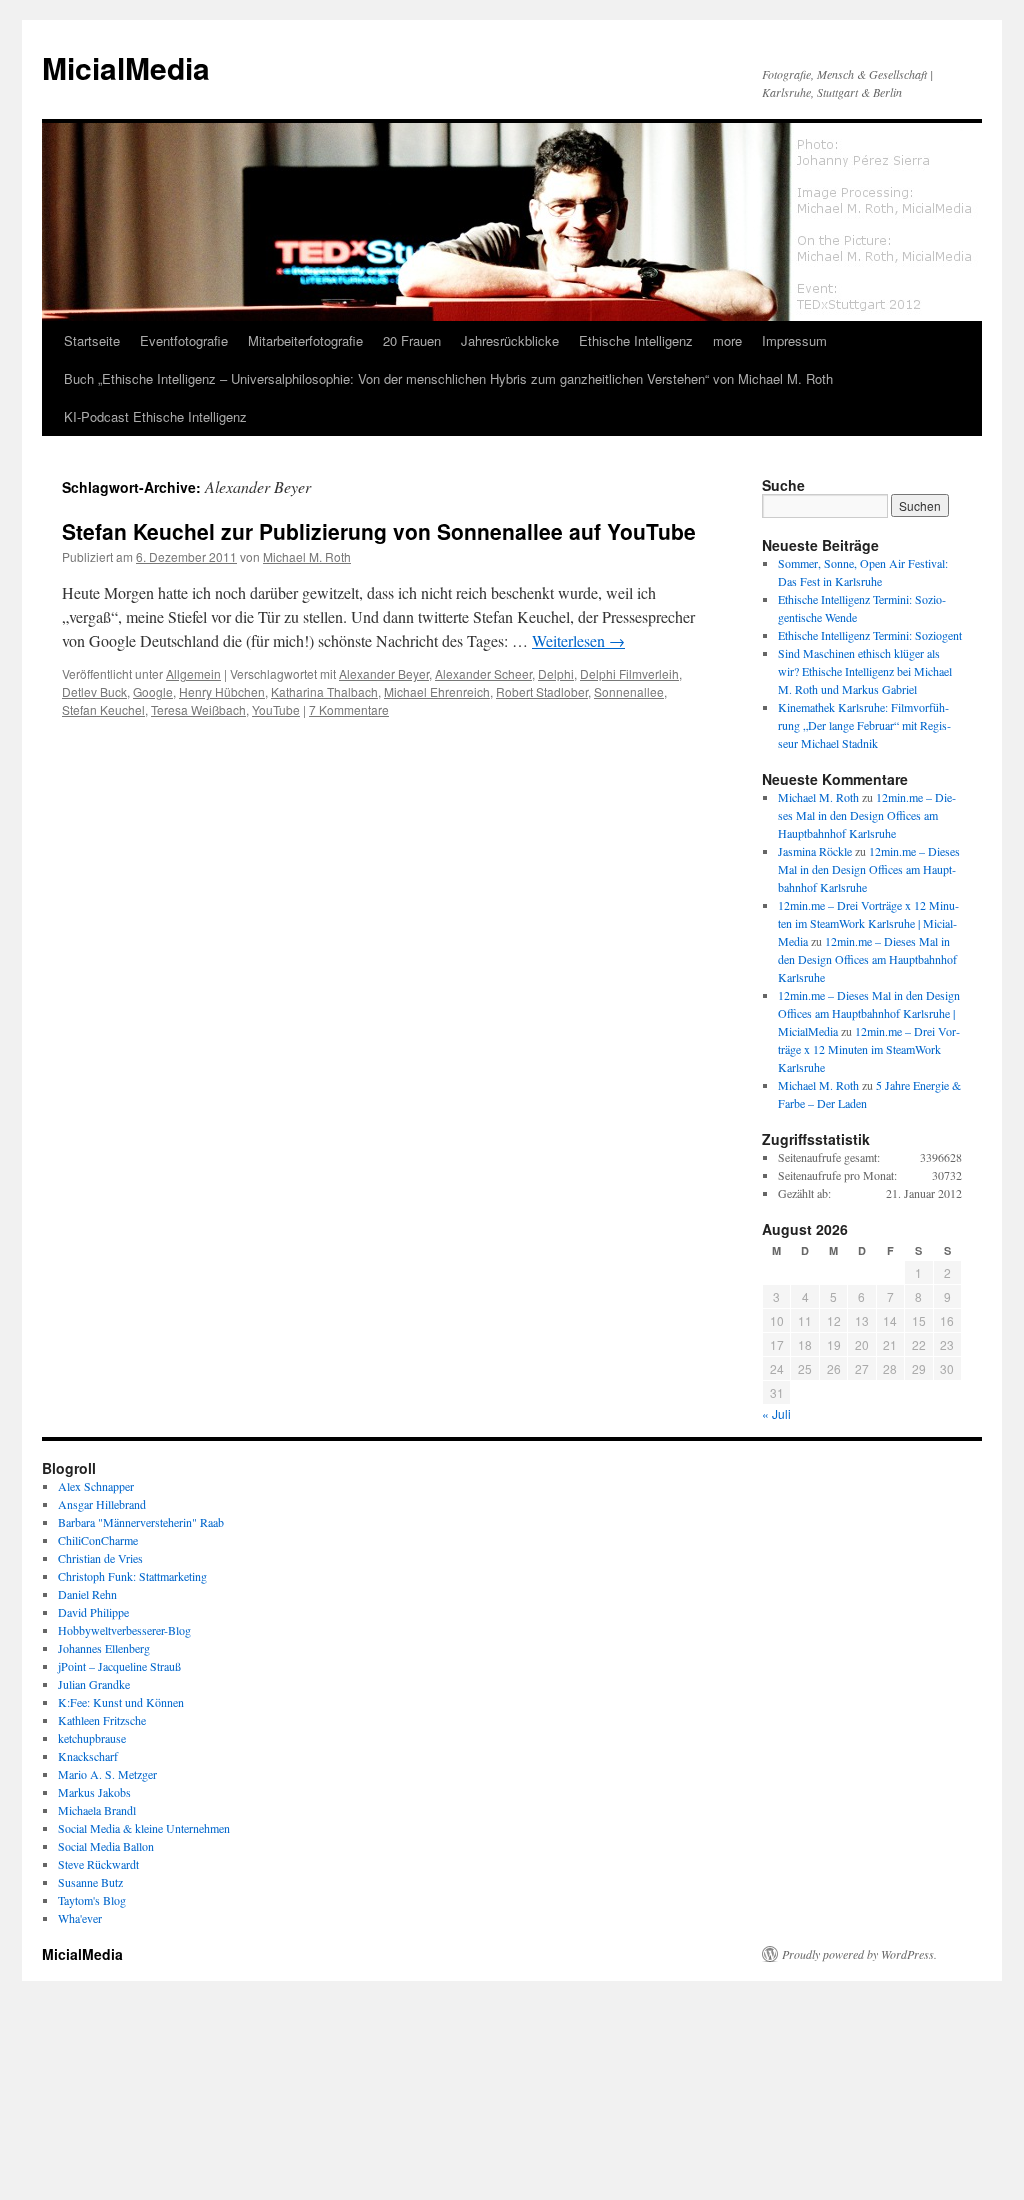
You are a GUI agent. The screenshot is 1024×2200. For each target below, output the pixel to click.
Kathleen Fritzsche (102, 1720)
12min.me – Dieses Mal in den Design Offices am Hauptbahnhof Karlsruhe (867, 815)
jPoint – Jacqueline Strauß (119, 1666)
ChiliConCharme (98, 1540)
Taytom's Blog (92, 1900)
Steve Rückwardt (98, 1864)
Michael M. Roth (307, 556)
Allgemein (193, 673)
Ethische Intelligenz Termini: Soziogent (870, 635)
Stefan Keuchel (103, 709)
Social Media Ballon (106, 1846)
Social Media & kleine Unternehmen (144, 1828)
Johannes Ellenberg (104, 1648)
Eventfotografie (184, 340)
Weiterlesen (578, 640)
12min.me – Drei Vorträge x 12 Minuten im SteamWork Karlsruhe (869, 1049)
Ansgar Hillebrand (102, 1504)
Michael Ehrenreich (437, 691)
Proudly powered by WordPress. (859, 1954)
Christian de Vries (100, 1558)
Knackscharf (88, 1756)
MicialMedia (126, 67)
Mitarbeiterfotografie (305, 340)
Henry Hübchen (222, 691)
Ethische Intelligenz (636, 340)
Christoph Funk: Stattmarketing (132, 1576)
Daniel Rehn (87, 1594)
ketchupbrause (92, 1738)
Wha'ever (80, 1918)
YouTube (276, 709)
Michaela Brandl (97, 1810)
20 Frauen (412, 340)
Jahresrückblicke (510, 340)
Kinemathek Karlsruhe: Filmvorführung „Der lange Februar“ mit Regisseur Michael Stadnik (864, 725)
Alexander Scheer (483, 673)
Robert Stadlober (542, 691)
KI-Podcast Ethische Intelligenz (155, 416)
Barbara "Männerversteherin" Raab (141, 1522)
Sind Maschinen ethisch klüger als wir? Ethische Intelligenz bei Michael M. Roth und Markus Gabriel (865, 671)
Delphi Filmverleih (629, 673)
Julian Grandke (94, 1684)
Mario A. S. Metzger (107, 1774)
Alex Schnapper (96, 1486)
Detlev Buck (94, 691)
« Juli (776, 1413)
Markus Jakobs (94, 1792)
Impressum (794, 340)
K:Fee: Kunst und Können (121, 1702)
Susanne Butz (90, 1882)
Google (153, 691)
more (727, 340)
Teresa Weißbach (198, 709)
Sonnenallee (629, 691)
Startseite (92, 340)
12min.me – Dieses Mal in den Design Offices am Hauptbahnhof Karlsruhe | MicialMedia (869, 1013)
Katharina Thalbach (324, 691)
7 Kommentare (349, 709)
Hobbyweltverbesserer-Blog (124, 1630)
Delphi (556, 673)
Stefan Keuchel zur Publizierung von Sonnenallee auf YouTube (379, 531)
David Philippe (93, 1612)
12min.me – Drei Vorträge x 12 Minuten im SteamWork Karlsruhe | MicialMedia (868, 923)
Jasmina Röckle (815, 851)
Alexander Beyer (384, 673)
